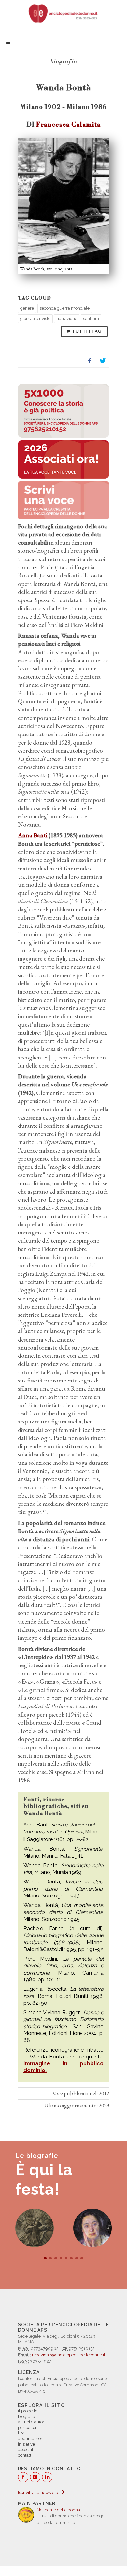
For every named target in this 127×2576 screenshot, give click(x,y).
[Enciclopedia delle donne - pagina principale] (63, 13)
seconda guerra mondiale (65, 308)
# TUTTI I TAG (84, 331)
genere (27, 308)
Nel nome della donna (58, 2510)
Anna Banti (33, 835)
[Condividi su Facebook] (90, 361)
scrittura (91, 319)
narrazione (67, 319)
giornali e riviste (35, 319)
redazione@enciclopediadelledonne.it (69, 2355)
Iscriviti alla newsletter (40, 2493)
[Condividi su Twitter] (103, 361)
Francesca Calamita (68, 125)
